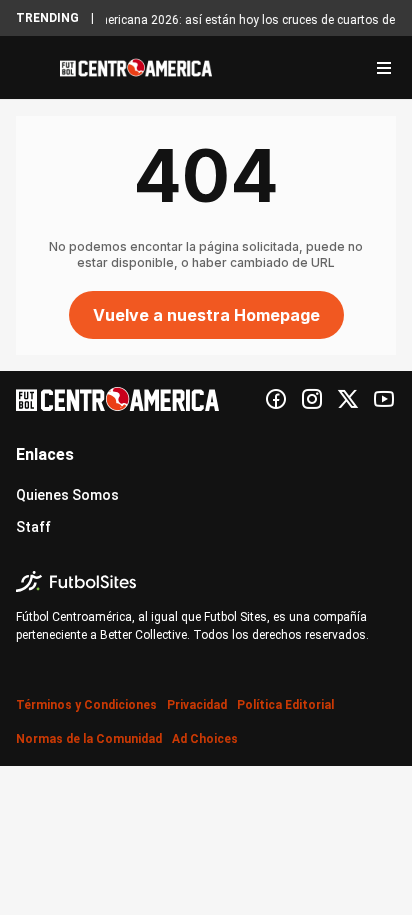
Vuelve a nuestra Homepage (206, 315)
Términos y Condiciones (86, 705)
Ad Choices (205, 739)
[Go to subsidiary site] (206, 581)
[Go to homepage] (136, 68)
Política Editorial (285, 705)
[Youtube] (384, 399)
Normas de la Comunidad (89, 739)
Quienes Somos (67, 495)
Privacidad (197, 705)
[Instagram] (312, 399)
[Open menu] (384, 68)
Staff (33, 527)
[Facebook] (276, 399)
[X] (348, 399)
